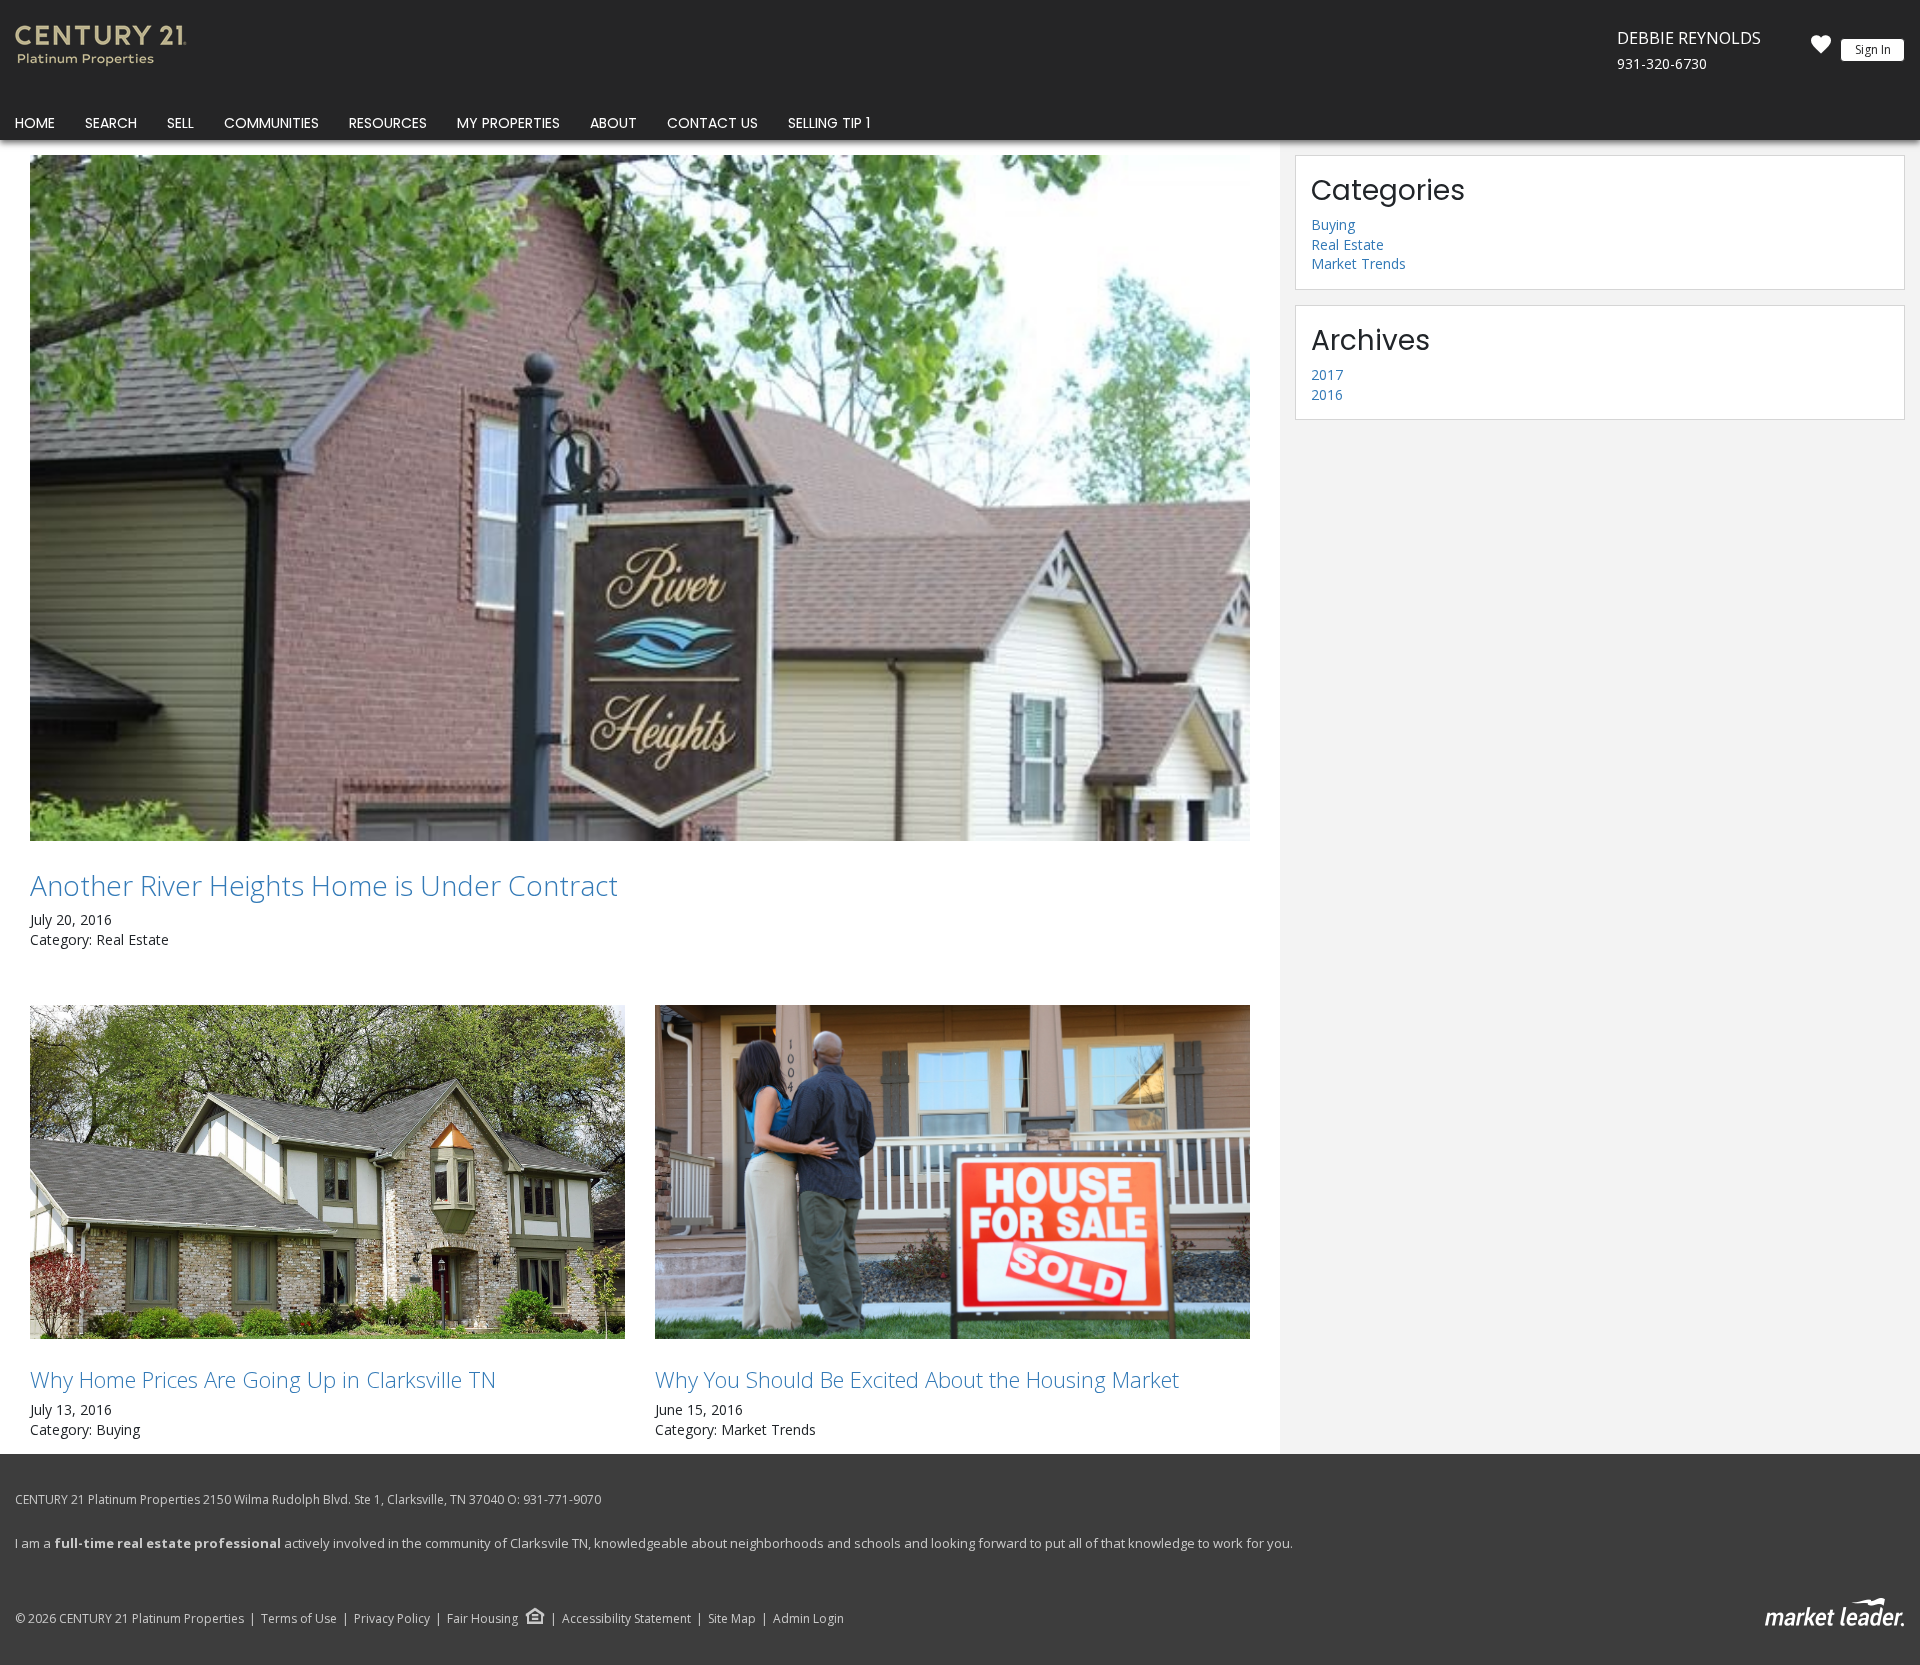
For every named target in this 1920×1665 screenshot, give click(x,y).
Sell (180, 123)
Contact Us (712, 123)
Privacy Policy (392, 1619)
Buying (1333, 224)
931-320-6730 (1662, 63)
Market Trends (1358, 263)
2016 (1327, 394)
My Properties (508, 123)
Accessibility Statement (626, 1619)
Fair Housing (482, 1618)
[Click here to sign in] (1821, 50)
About (613, 123)
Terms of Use (299, 1619)
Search (111, 123)
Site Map (732, 1619)
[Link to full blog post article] (640, 498)
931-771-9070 (562, 1499)
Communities (271, 123)
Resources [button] (388, 123)
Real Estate (1347, 244)
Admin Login (808, 1619)
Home (35, 123)
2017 (1327, 374)
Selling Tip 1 (829, 123)
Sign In (1873, 49)
